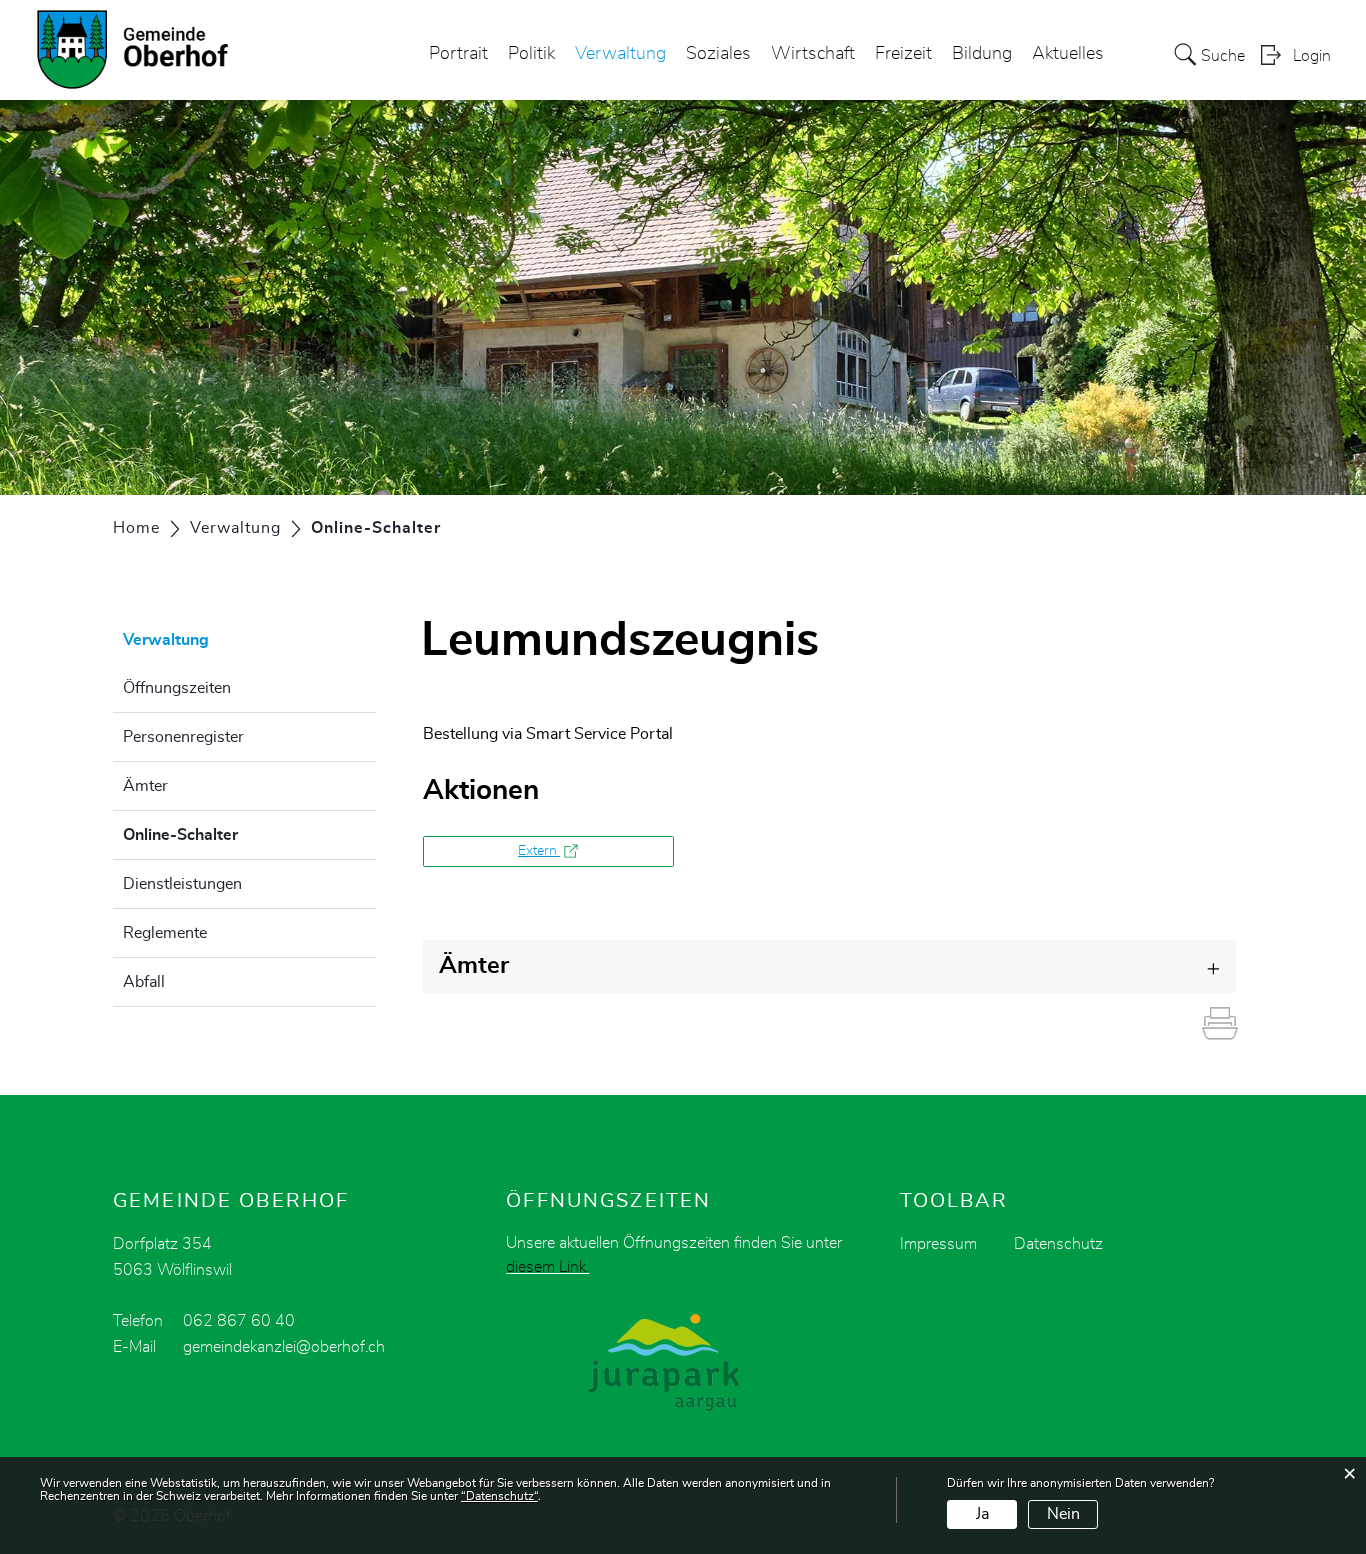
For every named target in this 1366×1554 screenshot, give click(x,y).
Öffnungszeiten (177, 688)
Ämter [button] (474, 966)
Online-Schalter (230, 835)
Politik (531, 54)
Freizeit (903, 54)
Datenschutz (1058, 1244)
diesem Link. (547, 1267)
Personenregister (183, 737)
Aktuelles (1068, 54)
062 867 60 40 (239, 1321)
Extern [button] (539, 851)
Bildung (982, 54)
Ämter (145, 786)
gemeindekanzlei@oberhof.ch (284, 1347)
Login (1312, 56)
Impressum (938, 1244)
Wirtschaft (813, 54)
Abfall (144, 982)
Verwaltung (620, 54)
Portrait (458, 54)
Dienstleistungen (182, 884)
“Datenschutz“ (499, 1496)
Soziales (718, 54)
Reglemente (165, 933)
